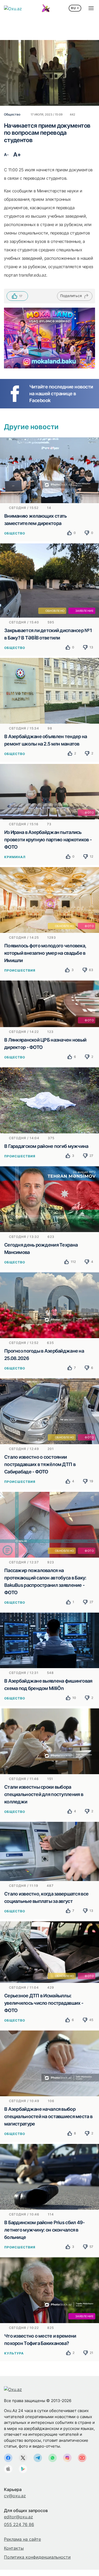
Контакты (14, 2548)
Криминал (15, 857)
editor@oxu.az (18, 2517)
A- (6, 155)
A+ (17, 154)
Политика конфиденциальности (37, 2557)
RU (74, 8)
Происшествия (20, 970)
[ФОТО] (49, 791)
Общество (15, 533)
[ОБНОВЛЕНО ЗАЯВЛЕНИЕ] (49, 580)
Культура (14, 2353)
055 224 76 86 (19, 2524)
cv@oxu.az (15, 2496)
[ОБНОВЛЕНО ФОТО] (49, 899)
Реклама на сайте (22, 2539)
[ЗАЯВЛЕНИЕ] (49, 2290)
